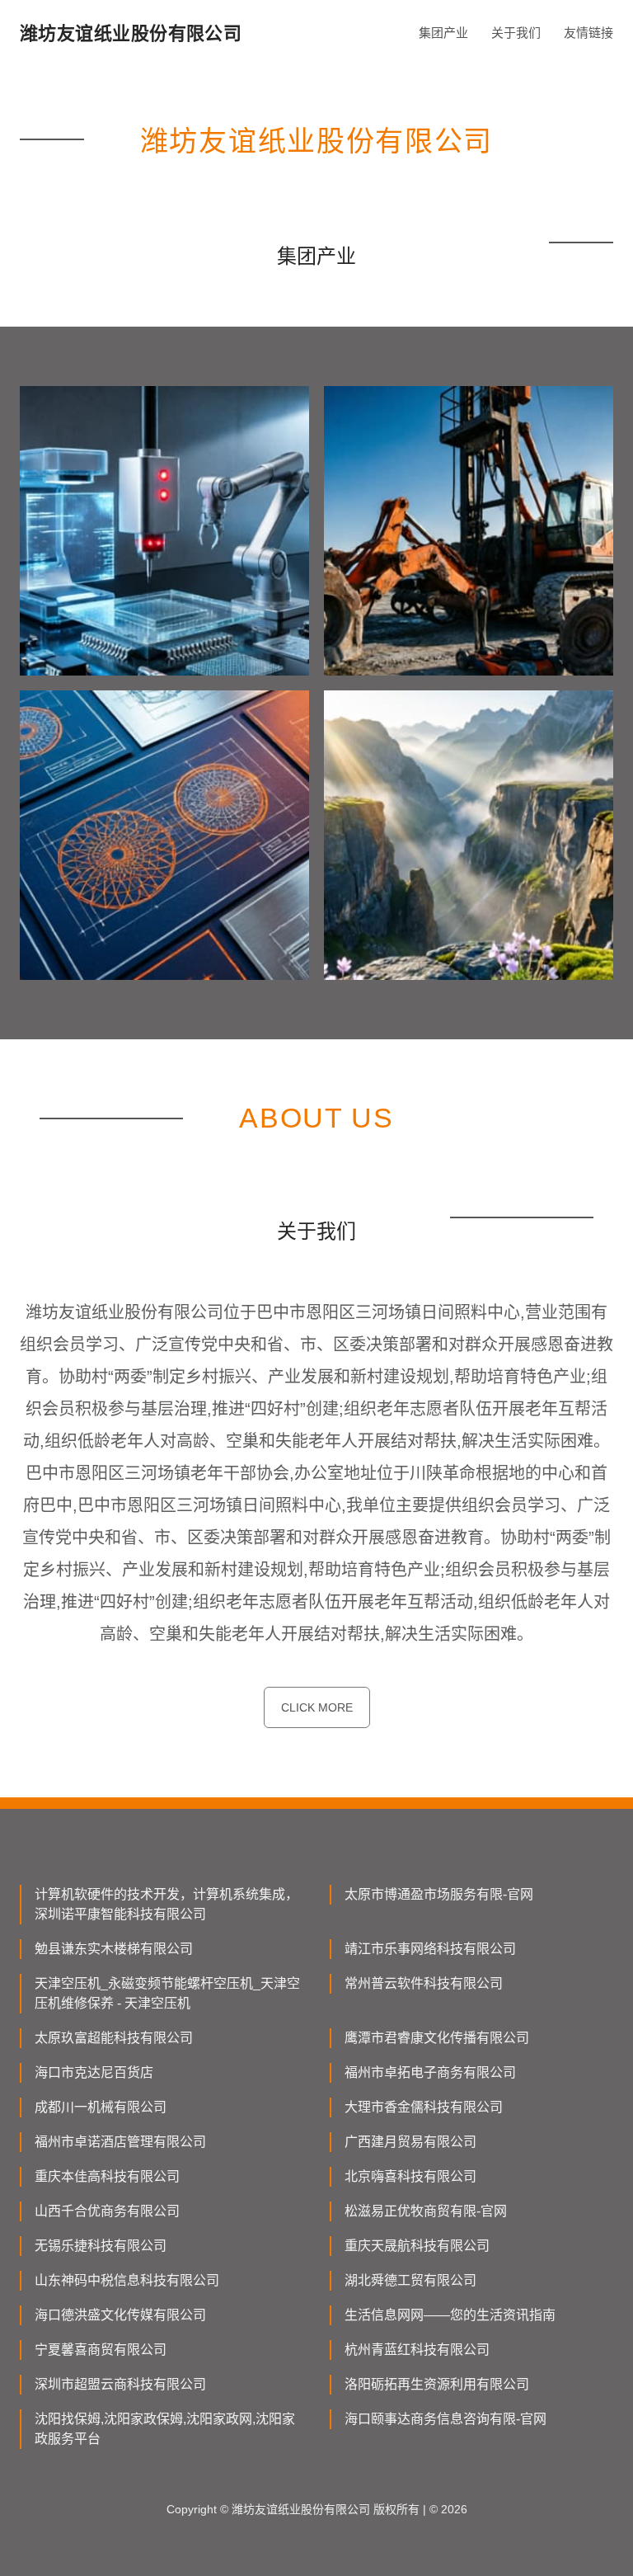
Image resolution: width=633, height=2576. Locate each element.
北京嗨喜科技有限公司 (410, 2176)
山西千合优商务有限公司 (107, 2211)
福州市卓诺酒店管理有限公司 (120, 2142)
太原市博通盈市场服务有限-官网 (439, 1894)
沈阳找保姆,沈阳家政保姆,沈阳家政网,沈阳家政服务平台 (165, 2429)
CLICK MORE (317, 1707)
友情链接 (588, 33)
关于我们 (516, 33)
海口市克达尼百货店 (94, 2072)
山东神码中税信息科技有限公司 (127, 2280)
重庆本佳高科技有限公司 (107, 2176)
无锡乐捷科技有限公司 (101, 2246)
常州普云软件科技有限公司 (424, 1983)
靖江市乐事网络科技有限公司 (430, 1949)
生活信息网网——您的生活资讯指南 (450, 2315)
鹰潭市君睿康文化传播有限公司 (437, 2038)
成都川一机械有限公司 (101, 2107)
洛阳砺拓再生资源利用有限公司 (437, 2384)
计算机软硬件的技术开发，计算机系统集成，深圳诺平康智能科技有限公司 (166, 1904)
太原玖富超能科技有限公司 (114, 2038)
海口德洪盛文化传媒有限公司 (120, 2315)
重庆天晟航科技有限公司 (417, 2246)
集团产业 (443, 33)
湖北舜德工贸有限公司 (410, 2280)
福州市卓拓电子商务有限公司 (430, 2072)
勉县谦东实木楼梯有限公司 (114, 1949)
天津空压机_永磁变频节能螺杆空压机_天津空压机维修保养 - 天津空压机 (167, 1993)
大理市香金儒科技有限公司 (424, 2107)
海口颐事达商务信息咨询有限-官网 (445, 2419)
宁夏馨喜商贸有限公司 (101, 2350)
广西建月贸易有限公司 (410, 2142)
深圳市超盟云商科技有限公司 (120, 2384)
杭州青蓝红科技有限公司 (417, 2350)
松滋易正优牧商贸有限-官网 (426, 2211)
